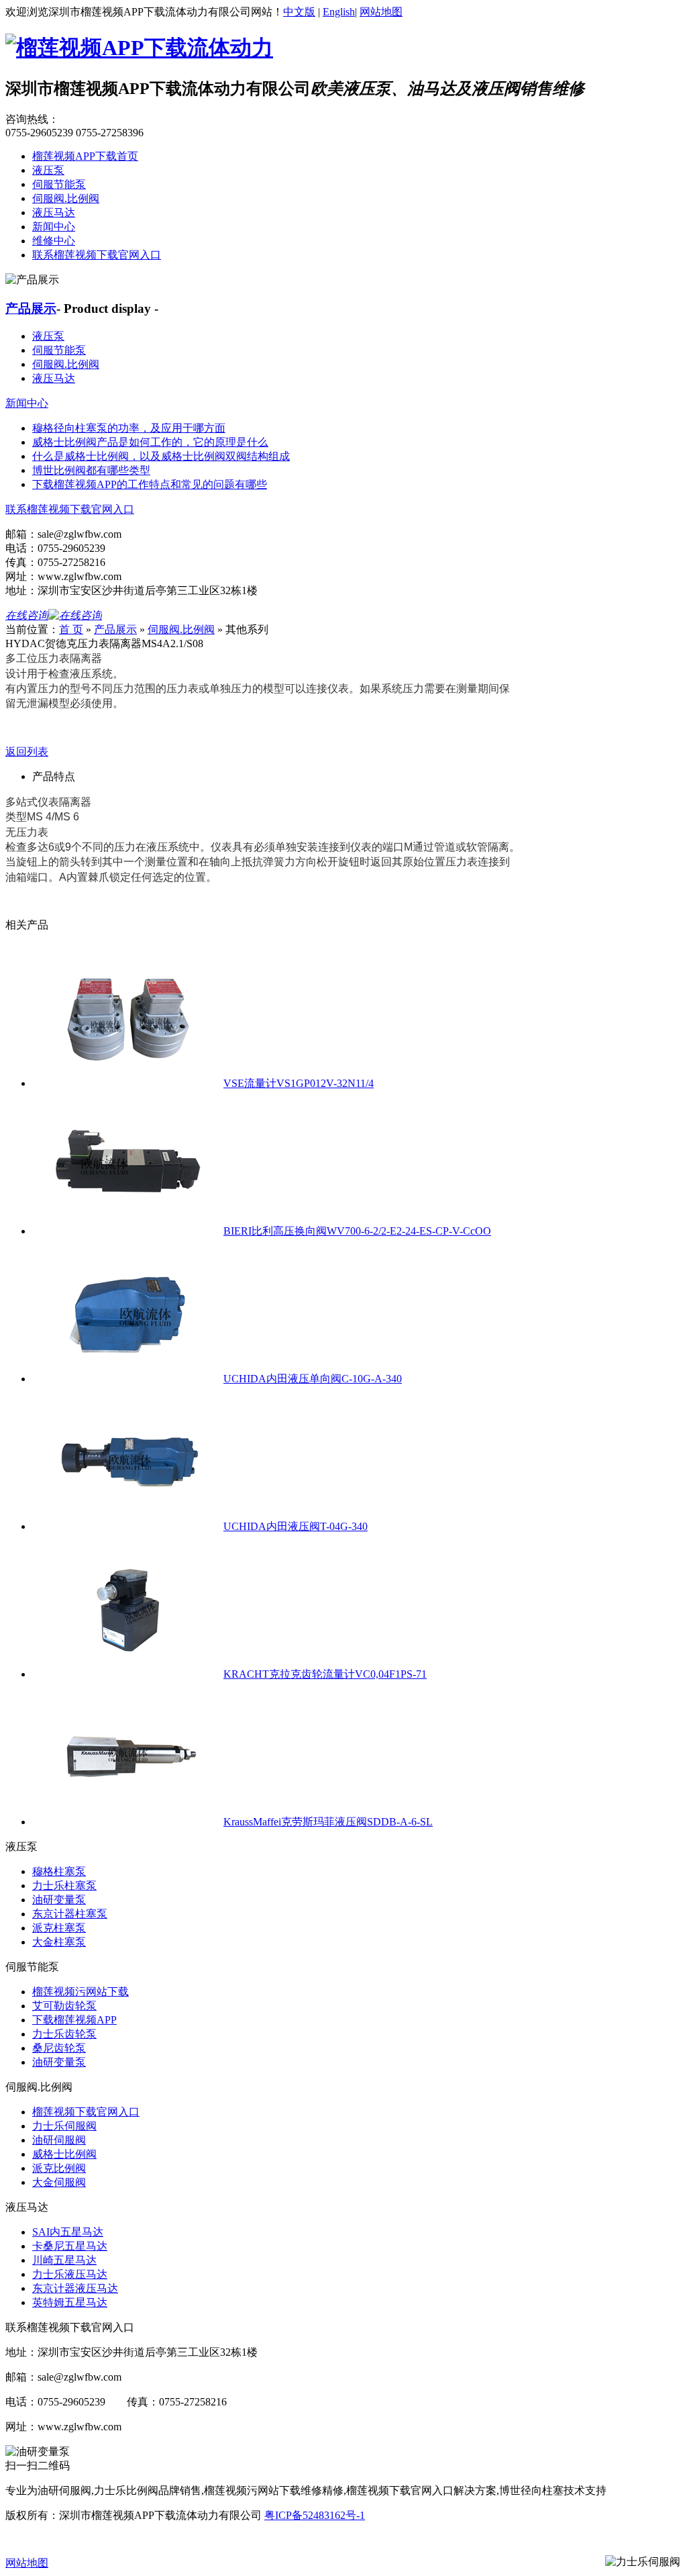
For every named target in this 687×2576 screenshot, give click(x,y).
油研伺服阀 (59, 2140)
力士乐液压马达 (70, 2274)
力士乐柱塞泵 (64, 1886)
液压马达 (54, 212)
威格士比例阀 (64, 2154)
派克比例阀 (59, 2168)
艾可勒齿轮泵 (64, 2006)
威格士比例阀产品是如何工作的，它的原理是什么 (150, 442)
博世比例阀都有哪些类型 (91, 470)
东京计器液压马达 (75, 2288)
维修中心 (54, 241)
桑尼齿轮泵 (59, 2048)
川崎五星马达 (64, 2260)
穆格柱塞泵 (59, 1871)
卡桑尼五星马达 (70, 2246)
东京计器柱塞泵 (70, 1914)
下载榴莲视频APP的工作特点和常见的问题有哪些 (150, 484)
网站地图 (381, 12)
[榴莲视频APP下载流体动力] (139, 48)
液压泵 (48, 170)
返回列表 (27, 752)
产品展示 (31, 308)
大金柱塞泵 (59, 1942)
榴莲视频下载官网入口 (86, 2112)
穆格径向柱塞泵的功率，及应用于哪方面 (129, 428)
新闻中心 (54, 227)
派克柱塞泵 (59, 1928)
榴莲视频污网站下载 (81, 1992)
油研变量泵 (59, 1900)
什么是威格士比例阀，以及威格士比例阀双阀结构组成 (161, 456)
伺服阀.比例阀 (66, 198)
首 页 (71, 629)
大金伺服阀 (59, 2182)
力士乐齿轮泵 (64, 2034)
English (339, 12)
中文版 (299, 12)
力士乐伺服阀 (64, 2126)
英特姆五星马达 (70, 2302)
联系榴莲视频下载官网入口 (97, 255)
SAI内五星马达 (68, 2232)
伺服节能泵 (59, 184)
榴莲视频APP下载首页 (85, 156)
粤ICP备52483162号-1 (315, 2515)
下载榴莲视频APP (74, 2020)
